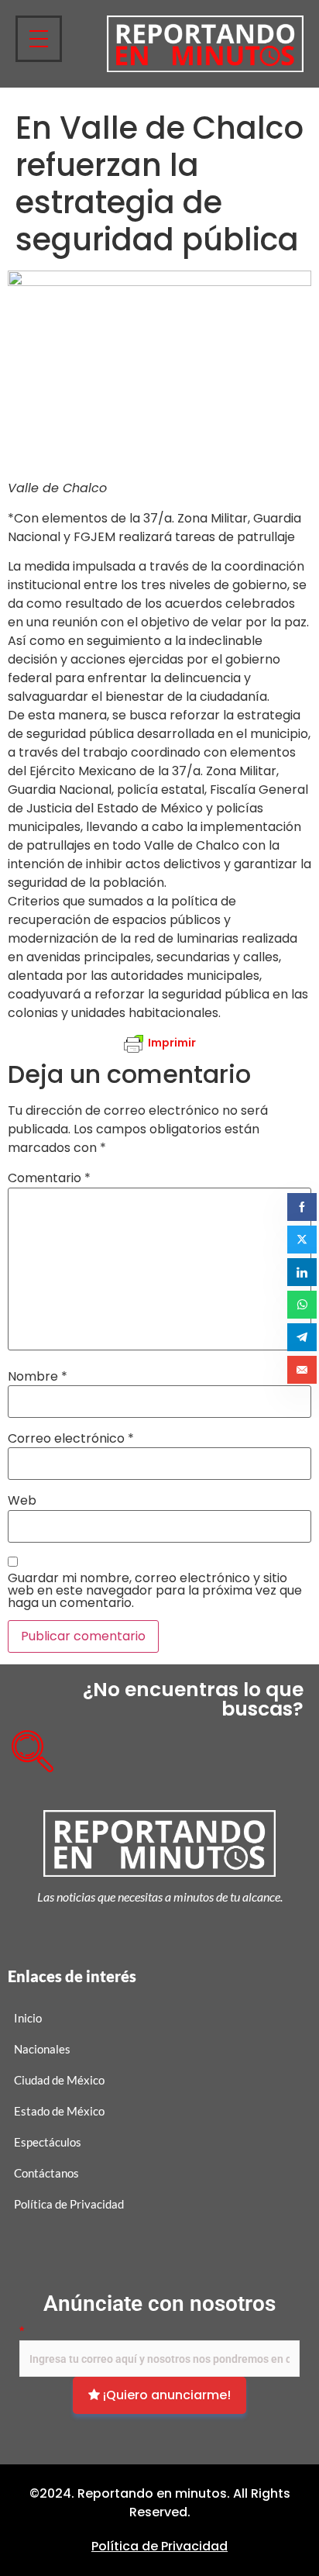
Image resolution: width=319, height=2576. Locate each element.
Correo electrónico (71, 1439)
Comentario (49, 1178)
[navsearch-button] (27, 1746)
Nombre (38, 1377)
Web (22, 1501)
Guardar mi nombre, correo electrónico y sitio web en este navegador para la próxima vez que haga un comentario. (155, 1591)
